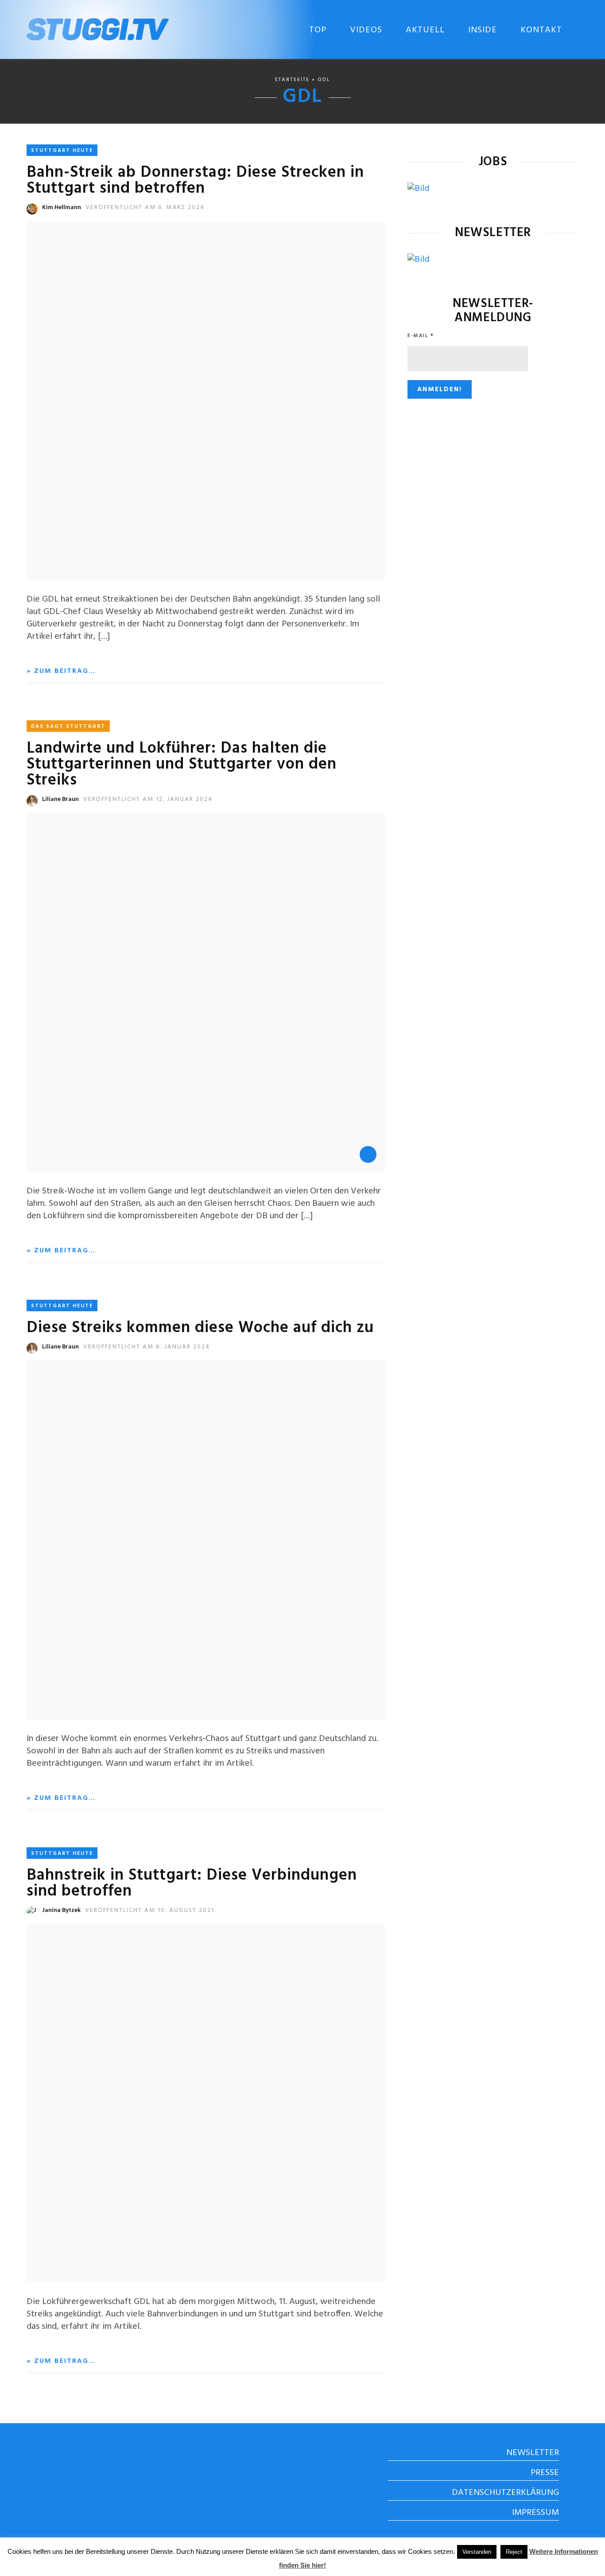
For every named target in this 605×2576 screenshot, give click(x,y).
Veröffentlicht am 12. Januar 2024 (148, 799)
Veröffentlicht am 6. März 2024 (145, 208)
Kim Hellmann (62, 208)
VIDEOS (366, 30)
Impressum (535, 2513)
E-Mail (421, 336)
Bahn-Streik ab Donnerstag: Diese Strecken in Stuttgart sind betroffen (195, 181)
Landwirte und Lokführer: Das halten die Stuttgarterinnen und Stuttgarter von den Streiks (182, 765)
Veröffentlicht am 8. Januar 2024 (147, 1347)
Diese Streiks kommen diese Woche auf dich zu (200, 1328)
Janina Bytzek (61, 1910)
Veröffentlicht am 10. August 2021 (150, 1910)
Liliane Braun (60, 799)
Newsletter (533, 2453)
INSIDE (483, 30)
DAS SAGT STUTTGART (68, 727)
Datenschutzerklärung (505, 2493)
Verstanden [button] (477, 2552)
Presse (545, 2473)
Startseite (292, 80)
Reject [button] (514, 2552)
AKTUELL (425, 30)
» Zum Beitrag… (61, 671)
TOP (318, 30)
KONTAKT (541, 30)
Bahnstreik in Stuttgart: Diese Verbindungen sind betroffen (192, 1884)
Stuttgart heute (62, 151)
